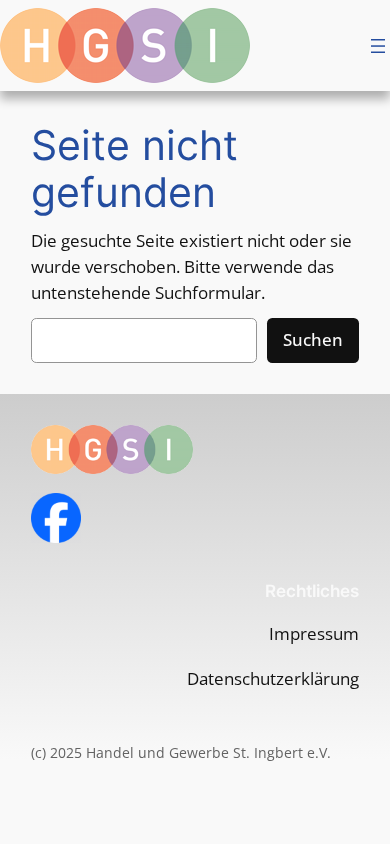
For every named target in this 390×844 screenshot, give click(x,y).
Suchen (313, 339)
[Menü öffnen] (378, 46)
